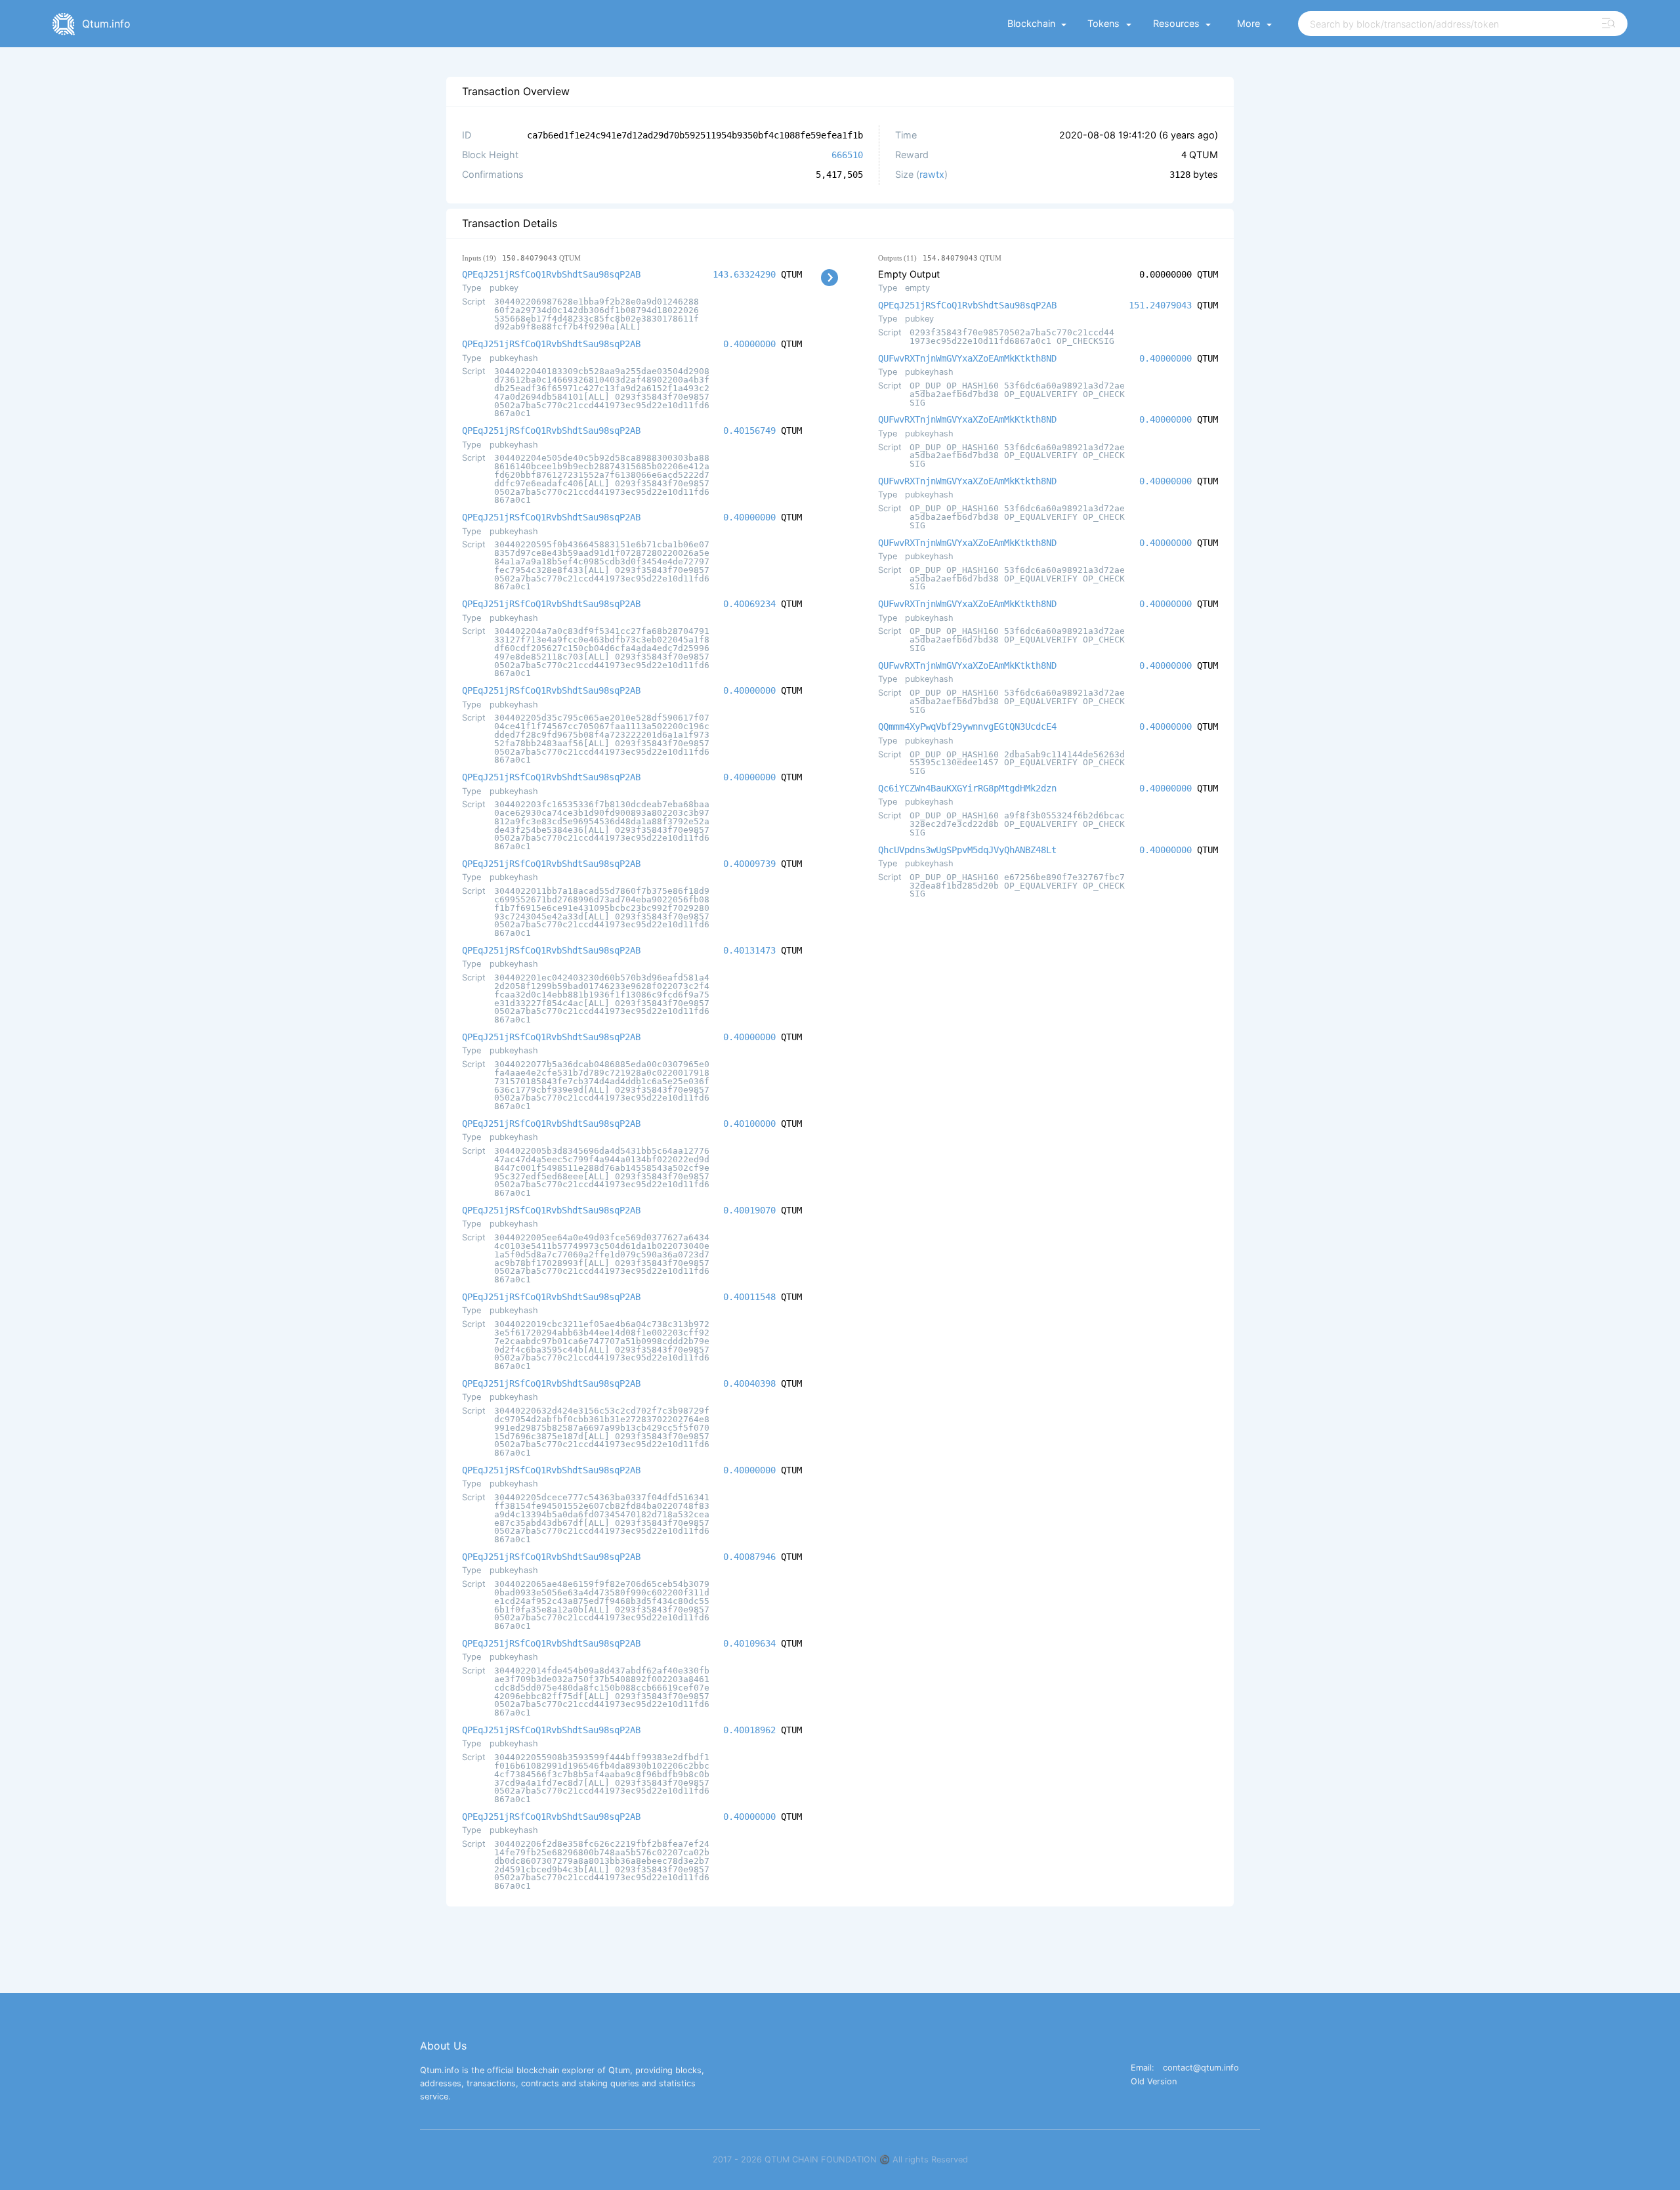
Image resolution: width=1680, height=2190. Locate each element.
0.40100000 (749, 1124)
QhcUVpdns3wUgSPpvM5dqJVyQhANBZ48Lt (967, 850)
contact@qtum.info (1201, 2068)
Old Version (1154, 2082)
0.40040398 (749, 1383)
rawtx (932, 174)
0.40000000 (749, 344)
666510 (847, 155)
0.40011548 (749, 1297)
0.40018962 (749, 1730)
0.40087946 (749, 1557)
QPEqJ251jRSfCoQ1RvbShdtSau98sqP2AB (551, 274)
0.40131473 (749, 950)
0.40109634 (749, 1643)
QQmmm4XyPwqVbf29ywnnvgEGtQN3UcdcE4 (967, 726)
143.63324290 (744, 274)
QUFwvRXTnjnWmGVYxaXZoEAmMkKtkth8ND (967, 358)
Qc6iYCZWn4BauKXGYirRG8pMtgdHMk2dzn (967, 788)
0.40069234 (749, 604)
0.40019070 (749, 1210)
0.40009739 (749, 864)
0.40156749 (749, 431)
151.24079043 (1160, 305)
